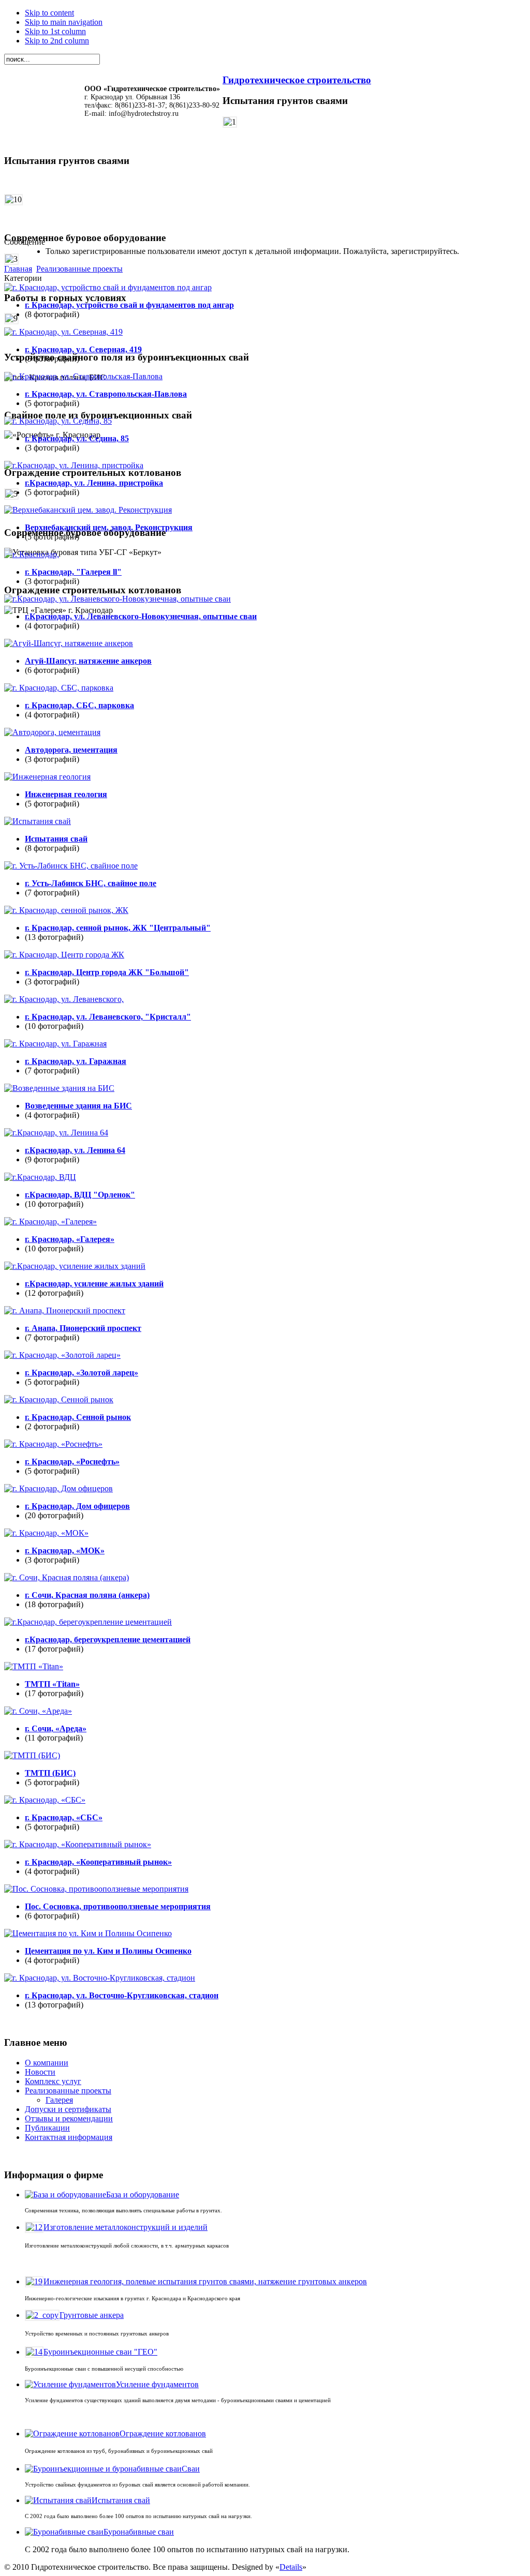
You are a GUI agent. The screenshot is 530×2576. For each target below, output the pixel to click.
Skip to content (49, 13)
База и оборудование (143, 2195)
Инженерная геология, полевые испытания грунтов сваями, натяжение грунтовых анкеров (205, 2281)
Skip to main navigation (64, 22)
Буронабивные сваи (139, 2532)
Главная (18, 269)
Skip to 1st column (55, 31)
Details (291, 2567)
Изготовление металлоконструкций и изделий (126, 2227)
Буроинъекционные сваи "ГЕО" (100, 2352)
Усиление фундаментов (157, 2384)
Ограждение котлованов (163, 2433)
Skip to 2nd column (57, 41)
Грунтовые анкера (92, 2315)
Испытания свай (121, 2500)
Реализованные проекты (79, 269)
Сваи (191, 2469)
